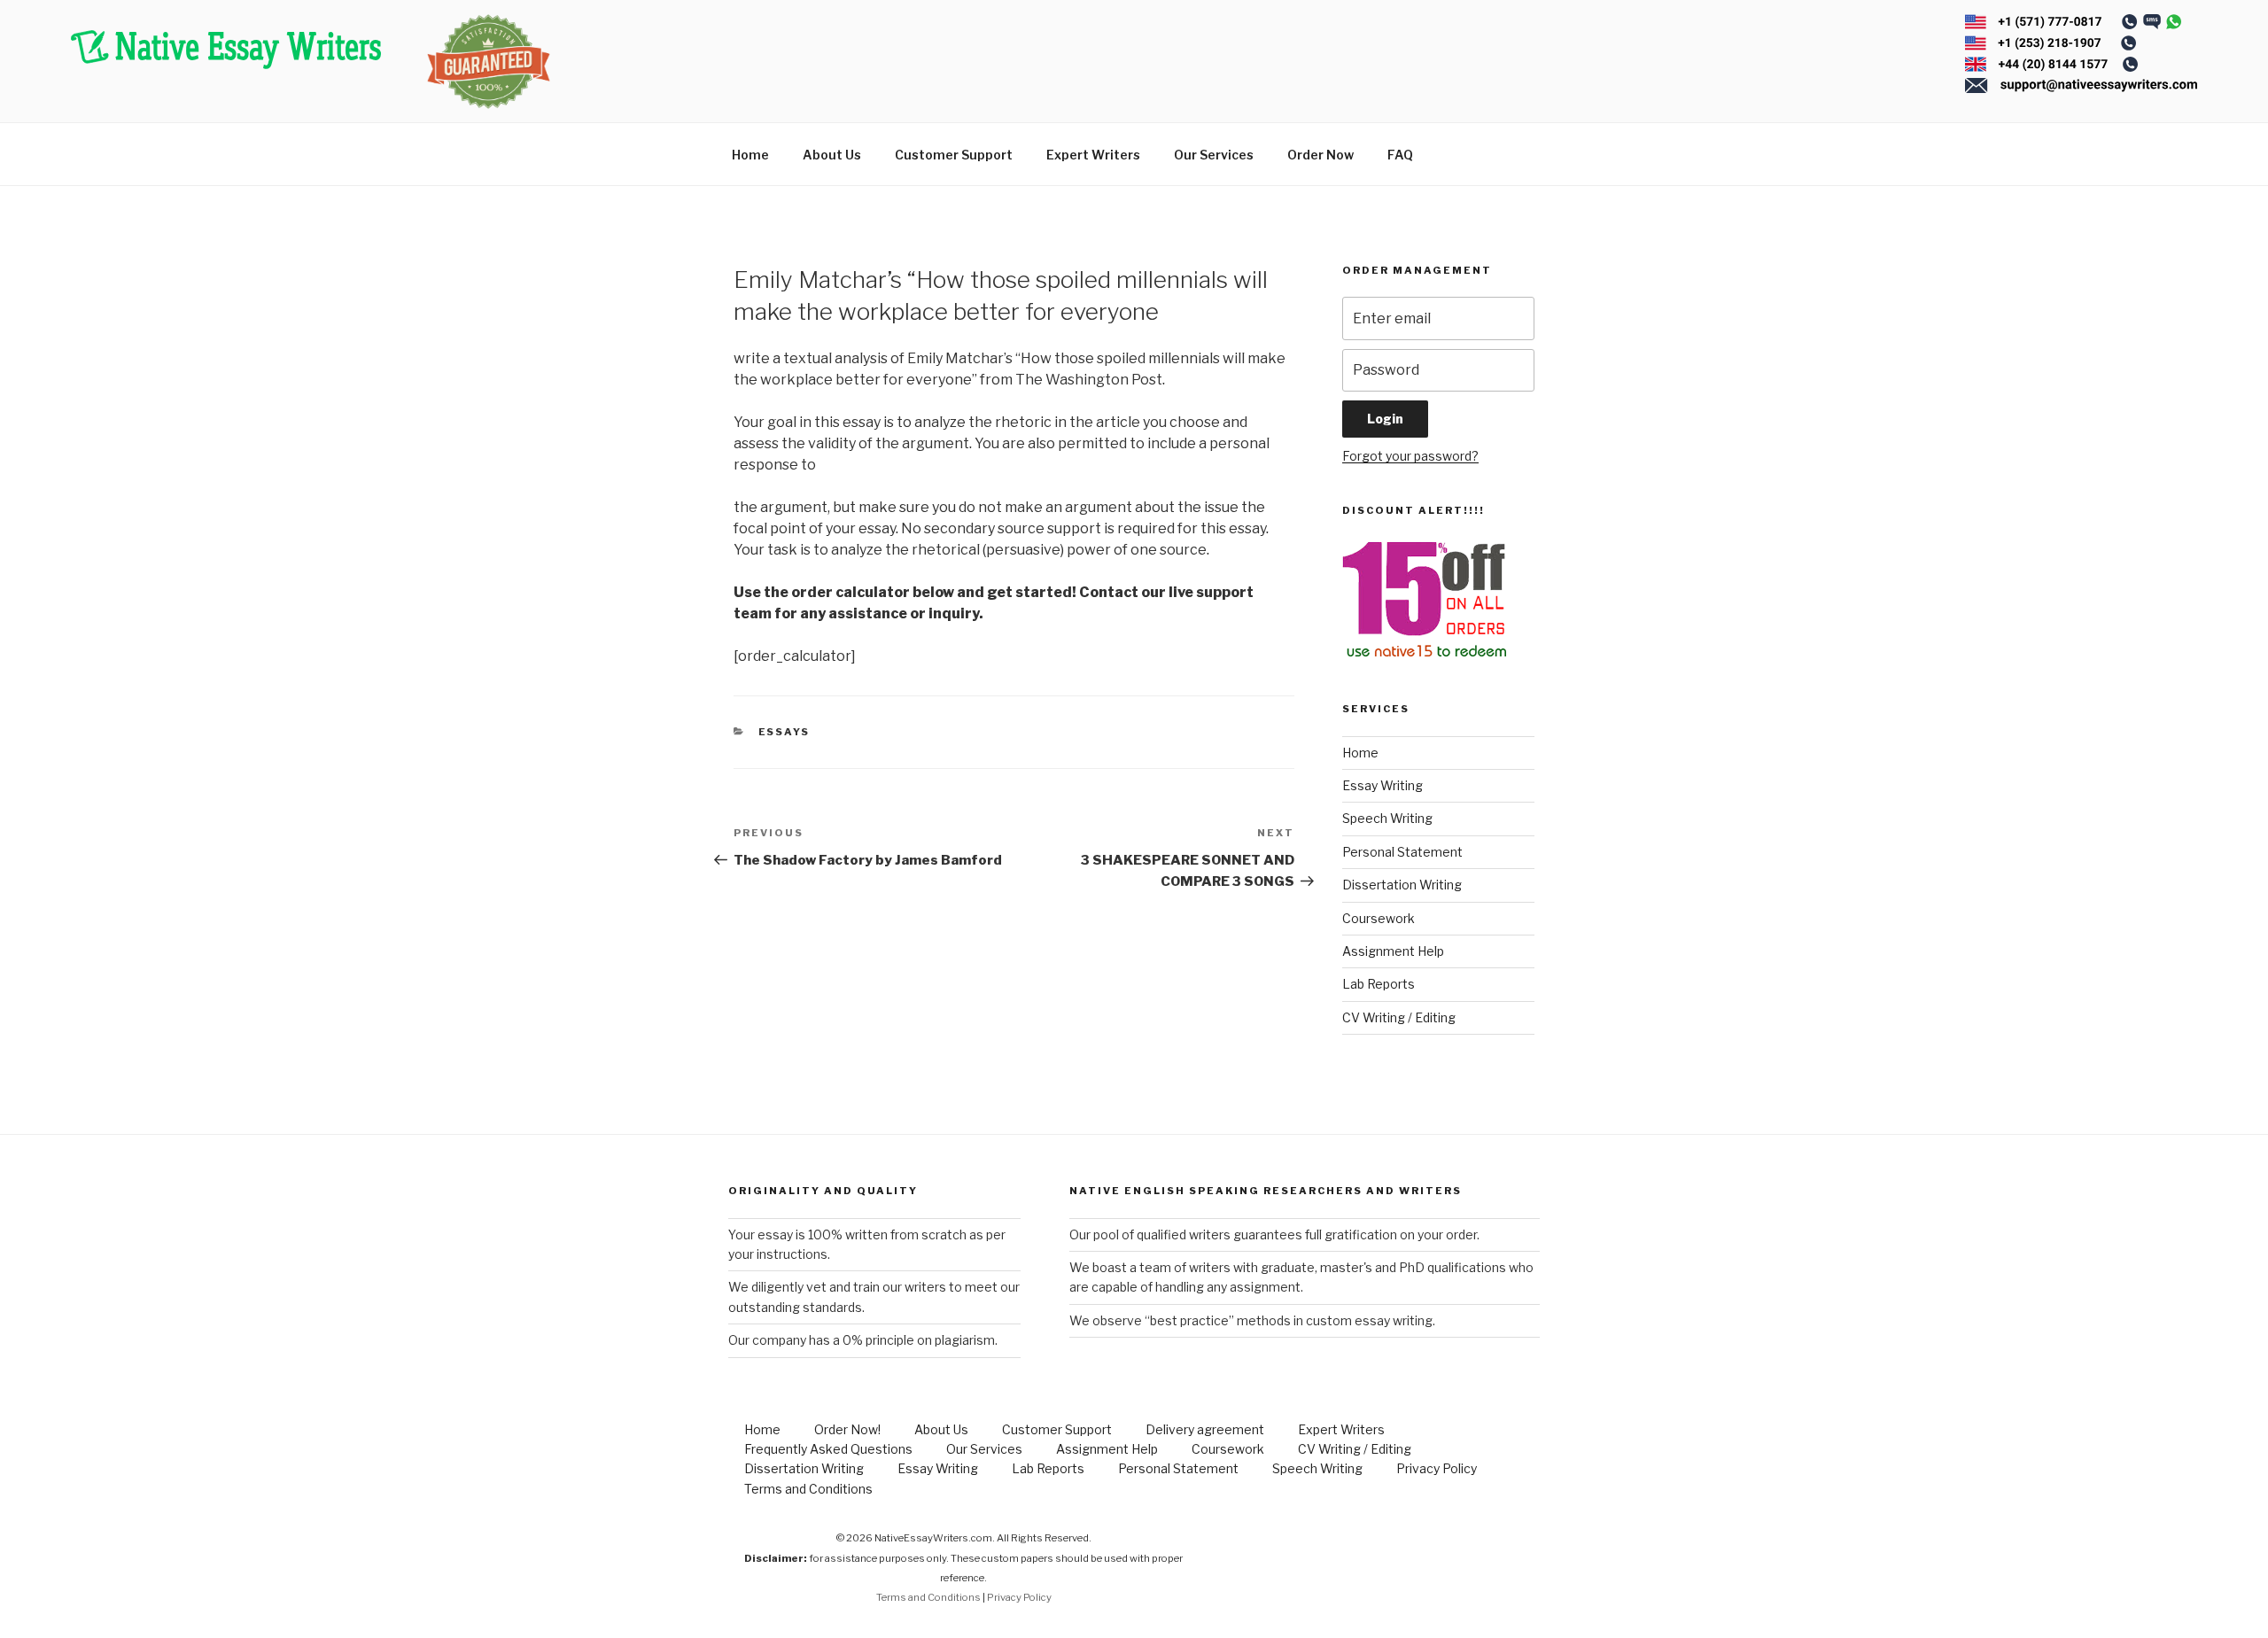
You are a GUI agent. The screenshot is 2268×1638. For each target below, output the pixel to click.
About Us (832, 155)
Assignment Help (1393, 951)
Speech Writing (1387, 818)
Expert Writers (1093, 155)
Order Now (1320, 155)
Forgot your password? (1410, 456)
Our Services (1214, 155)
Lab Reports (1379, 984)
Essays (784, 732)
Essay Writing (1383, 785)
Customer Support (954, 155)
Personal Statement (1402, 852)
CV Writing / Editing (1399, 1017)
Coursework (1379, 918)
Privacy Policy (1437, 1468)
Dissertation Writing (1402, 885)
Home (750, 155)
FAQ (1400, 155)
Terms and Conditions (808, 1489)
